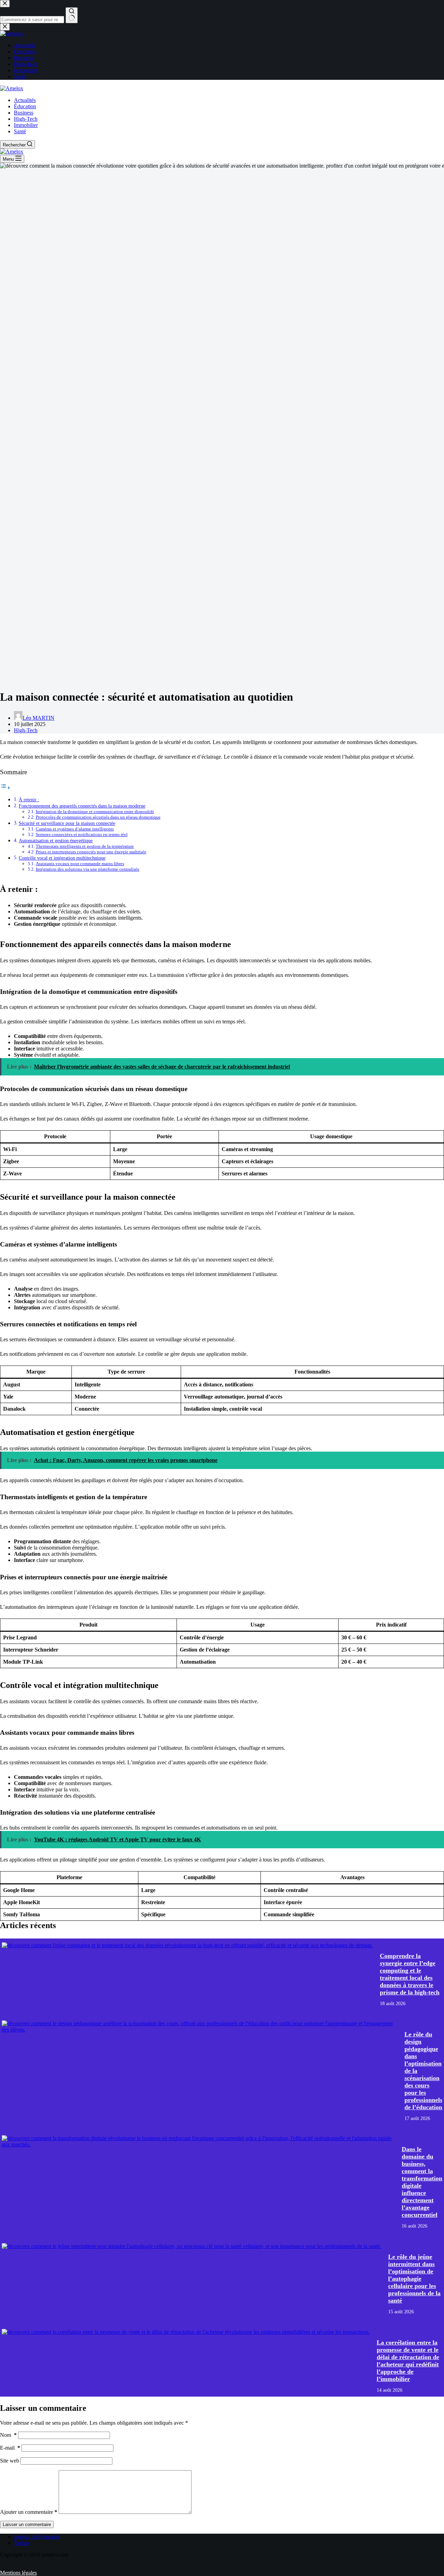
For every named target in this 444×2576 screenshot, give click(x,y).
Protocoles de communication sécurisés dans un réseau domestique (98, 817)
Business (24, 113)
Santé (20, 131)
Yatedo (22, 2543)
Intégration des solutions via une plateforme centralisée (88, 869)
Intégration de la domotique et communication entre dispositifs (95, 812)
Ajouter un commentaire (29, 2512)
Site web (10, 2461)
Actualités (25, 100)
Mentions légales (18, 2573)
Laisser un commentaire (27, 2524)
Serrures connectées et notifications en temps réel (82, 834)
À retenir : (29, 800)
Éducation (25, 106)
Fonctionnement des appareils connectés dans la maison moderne (82, 806)
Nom (8, 2435)
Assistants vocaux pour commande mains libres (80, 864)
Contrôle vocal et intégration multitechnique (62, 858)
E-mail (10, 2448)
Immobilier (26, 125)
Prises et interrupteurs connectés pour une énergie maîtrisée (91, 852)
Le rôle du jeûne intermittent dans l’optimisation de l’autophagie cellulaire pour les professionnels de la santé (414, 2279)
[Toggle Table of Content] (5, 788)
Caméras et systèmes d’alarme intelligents (75, 829)
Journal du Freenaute (37, 2537)
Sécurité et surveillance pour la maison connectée (67, 823)
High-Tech (26, 119)
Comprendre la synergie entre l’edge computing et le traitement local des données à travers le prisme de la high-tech (410, 1974)
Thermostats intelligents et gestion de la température (85, 846)
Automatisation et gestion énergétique (56, 841)
